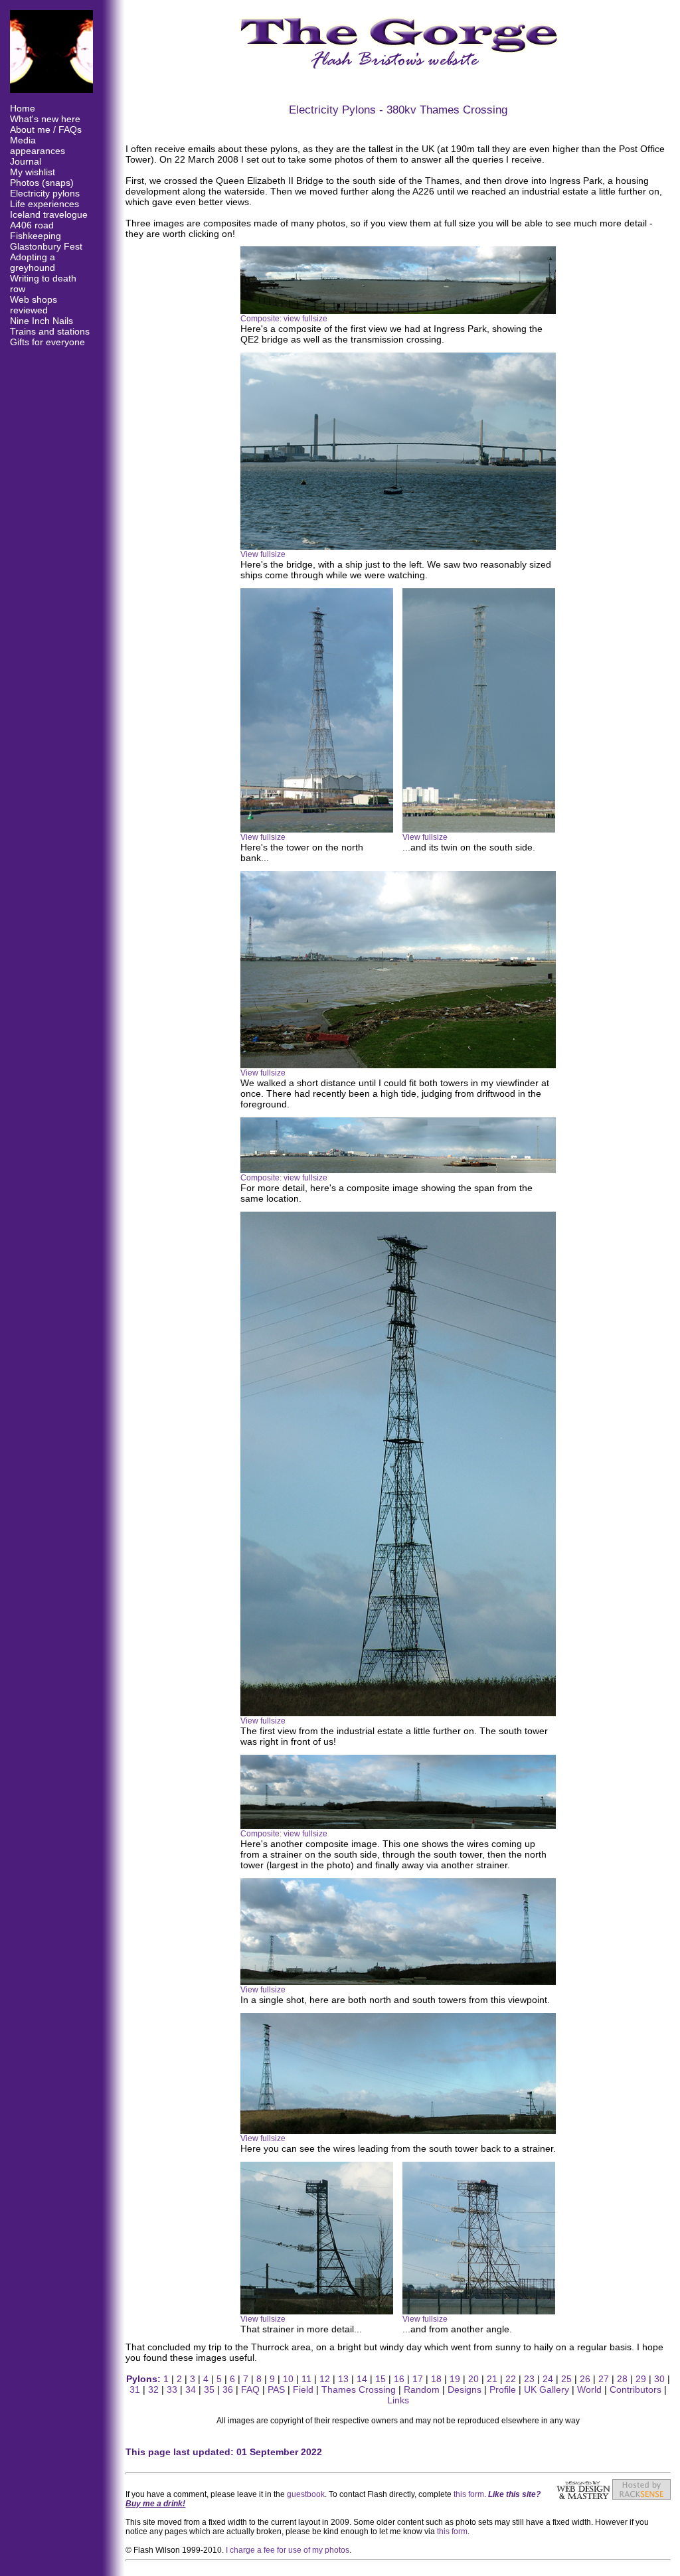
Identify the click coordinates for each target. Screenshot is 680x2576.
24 (548, 2379)
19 (455, 2379)
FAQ (250, 2389)
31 (135, 2389)
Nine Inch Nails (42, 321)
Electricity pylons (45, 193)
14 (362, 2379)
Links (398, 2400)
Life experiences (44, 204)
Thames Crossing (359, 2389)
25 (566, 2379)
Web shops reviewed (34, 305)
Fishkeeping (36, 236)
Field (303, 2389)
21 (492, 2379)
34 (191, 2389)
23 (529, 2379)
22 (511, 2379)
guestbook (306, 2494)
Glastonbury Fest (46, 246)
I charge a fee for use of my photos (288, 2550)
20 (473, 2379)
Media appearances (38, 145)
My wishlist (33, 172)
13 (343, 2379)
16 (399, 2379)
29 (641, 2379)
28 (622, 2379)
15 (381, 2379)
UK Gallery (547, 2389)
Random (422, 2389)
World (589, 2389)
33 (172, 2389)
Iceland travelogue (49, 214)
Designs (465, 2389)
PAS (276, 2389)
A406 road (32, 225)
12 (325, 2379)
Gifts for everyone (47, 342)
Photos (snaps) (42, 183)
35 (209, 2389)
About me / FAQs (46, 129)
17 (418, 2379)
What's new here (45, 119)
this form (469, 2494)
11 (306, 2379)
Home (23, 108)
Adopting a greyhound (33, 262)
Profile (503, 2389)
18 (436, 2379)
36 (228, 2389)
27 (604, 2379)
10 (288, 2379)
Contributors (636, 2389)
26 (585, 2379)
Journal (26, 161)
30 (659, 2379)
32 (153, 2389)
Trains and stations (50, 331)
